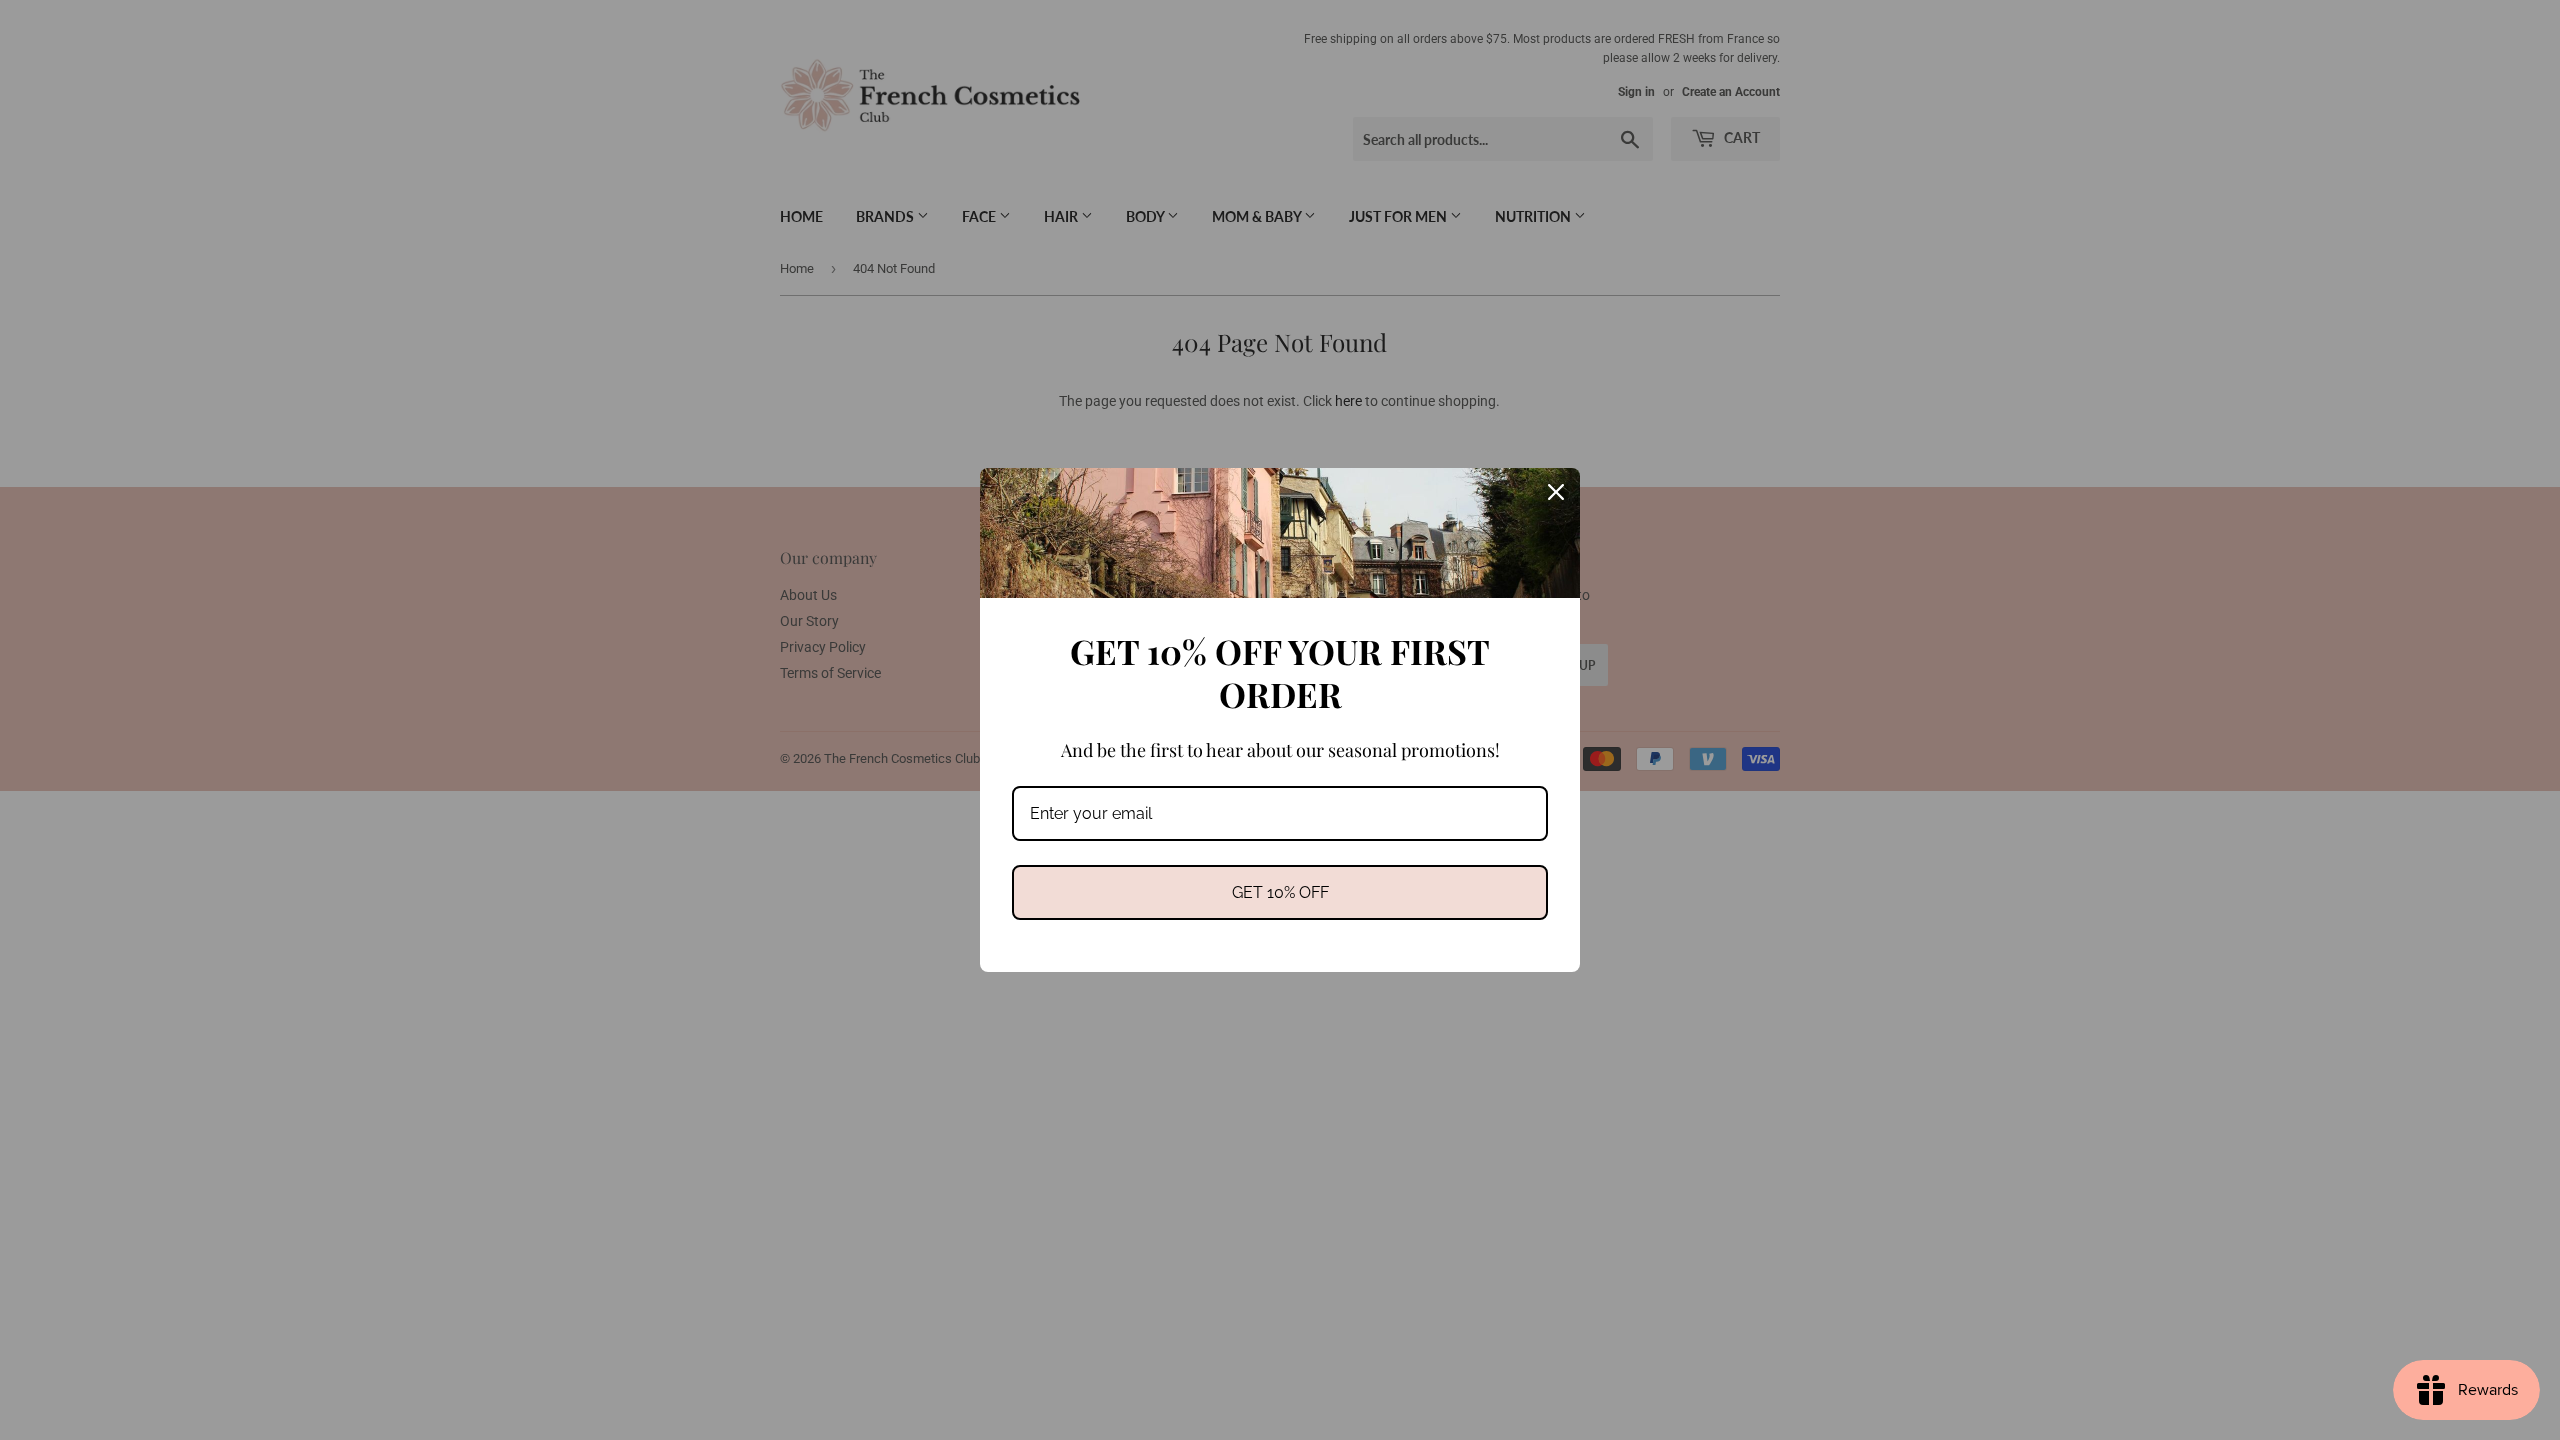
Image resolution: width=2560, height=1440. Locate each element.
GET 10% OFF (1280, 892)
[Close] (1556, 492)
